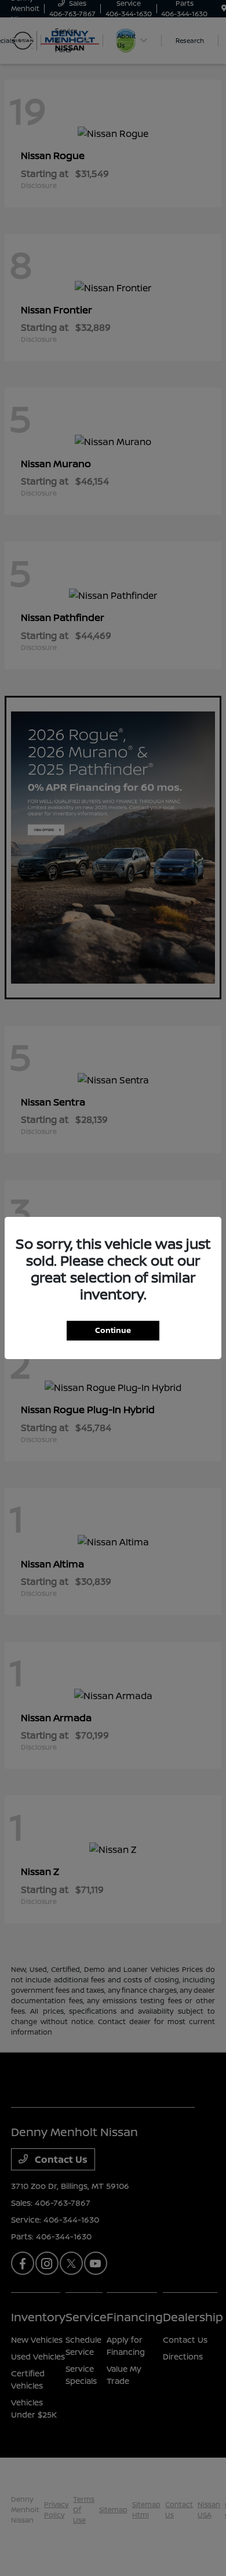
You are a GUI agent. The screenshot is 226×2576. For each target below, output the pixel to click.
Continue (113, 1330)
